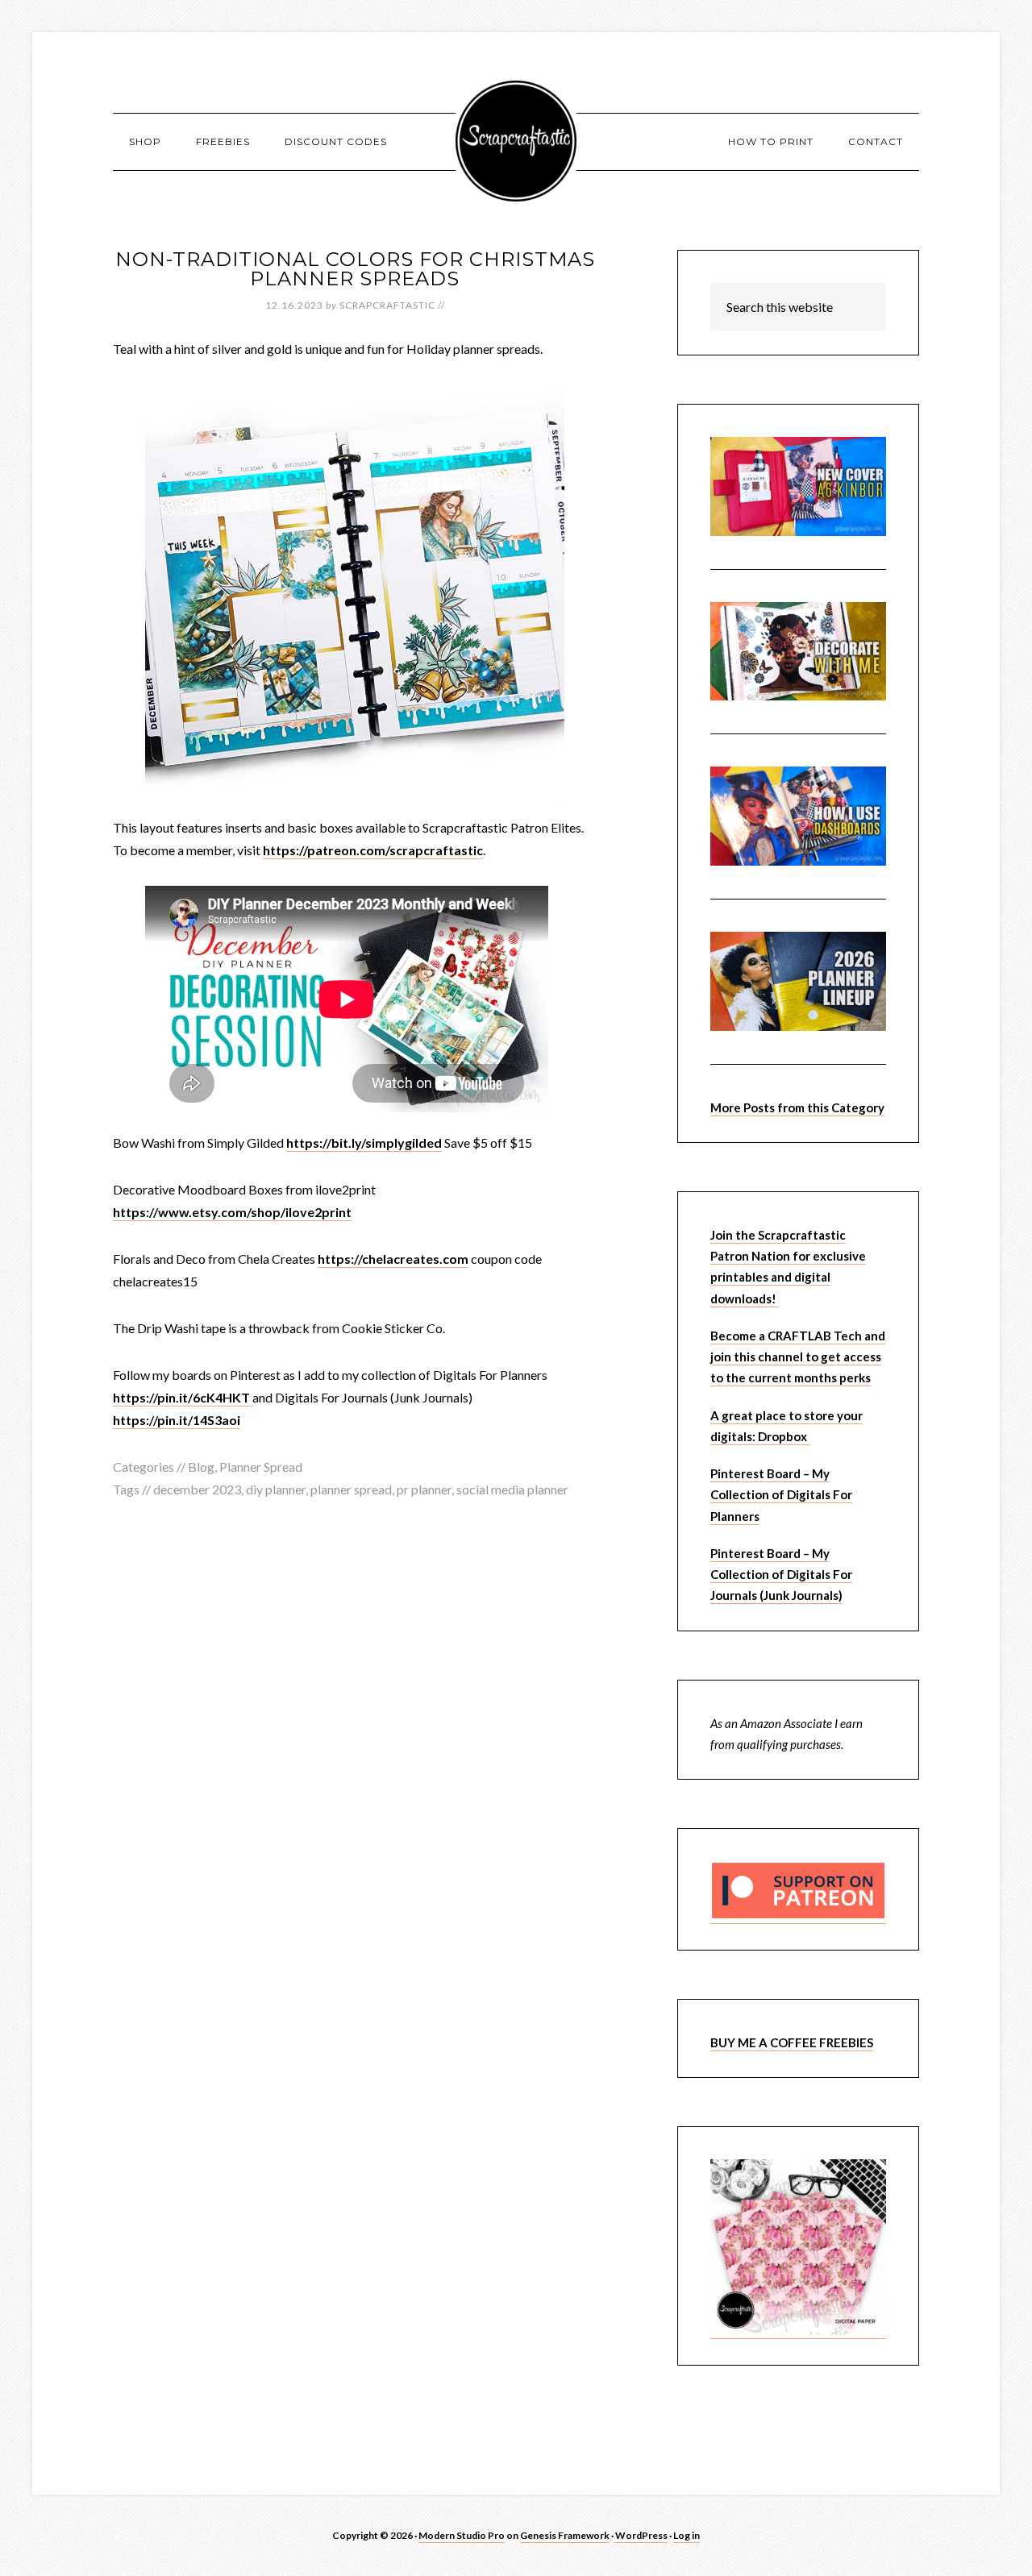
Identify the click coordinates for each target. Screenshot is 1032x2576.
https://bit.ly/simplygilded (364, 1143)
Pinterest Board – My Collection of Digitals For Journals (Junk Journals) (781, 1575)
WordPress (641, 2535)
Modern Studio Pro (462, 2535)
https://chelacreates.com (393, 1259)
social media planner (512, 1489)
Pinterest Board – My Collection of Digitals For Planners (781, 1495)
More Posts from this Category (797, 1107)
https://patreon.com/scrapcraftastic (373, 850)
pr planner (424, 1489)
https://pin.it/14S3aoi (177, 1420)
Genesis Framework (565, 2535)
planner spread (351, 1489)
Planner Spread (261, 1467)
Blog (201, 1467)
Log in (687, 2535)
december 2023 (197, 1489)
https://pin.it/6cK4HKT (183, 1397)
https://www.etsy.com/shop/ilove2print (232, 1212)
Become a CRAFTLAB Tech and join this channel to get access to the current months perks (798, 1357)
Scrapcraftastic (516, 141)
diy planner (276, 1489)
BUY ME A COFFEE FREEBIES (792, 2042)
